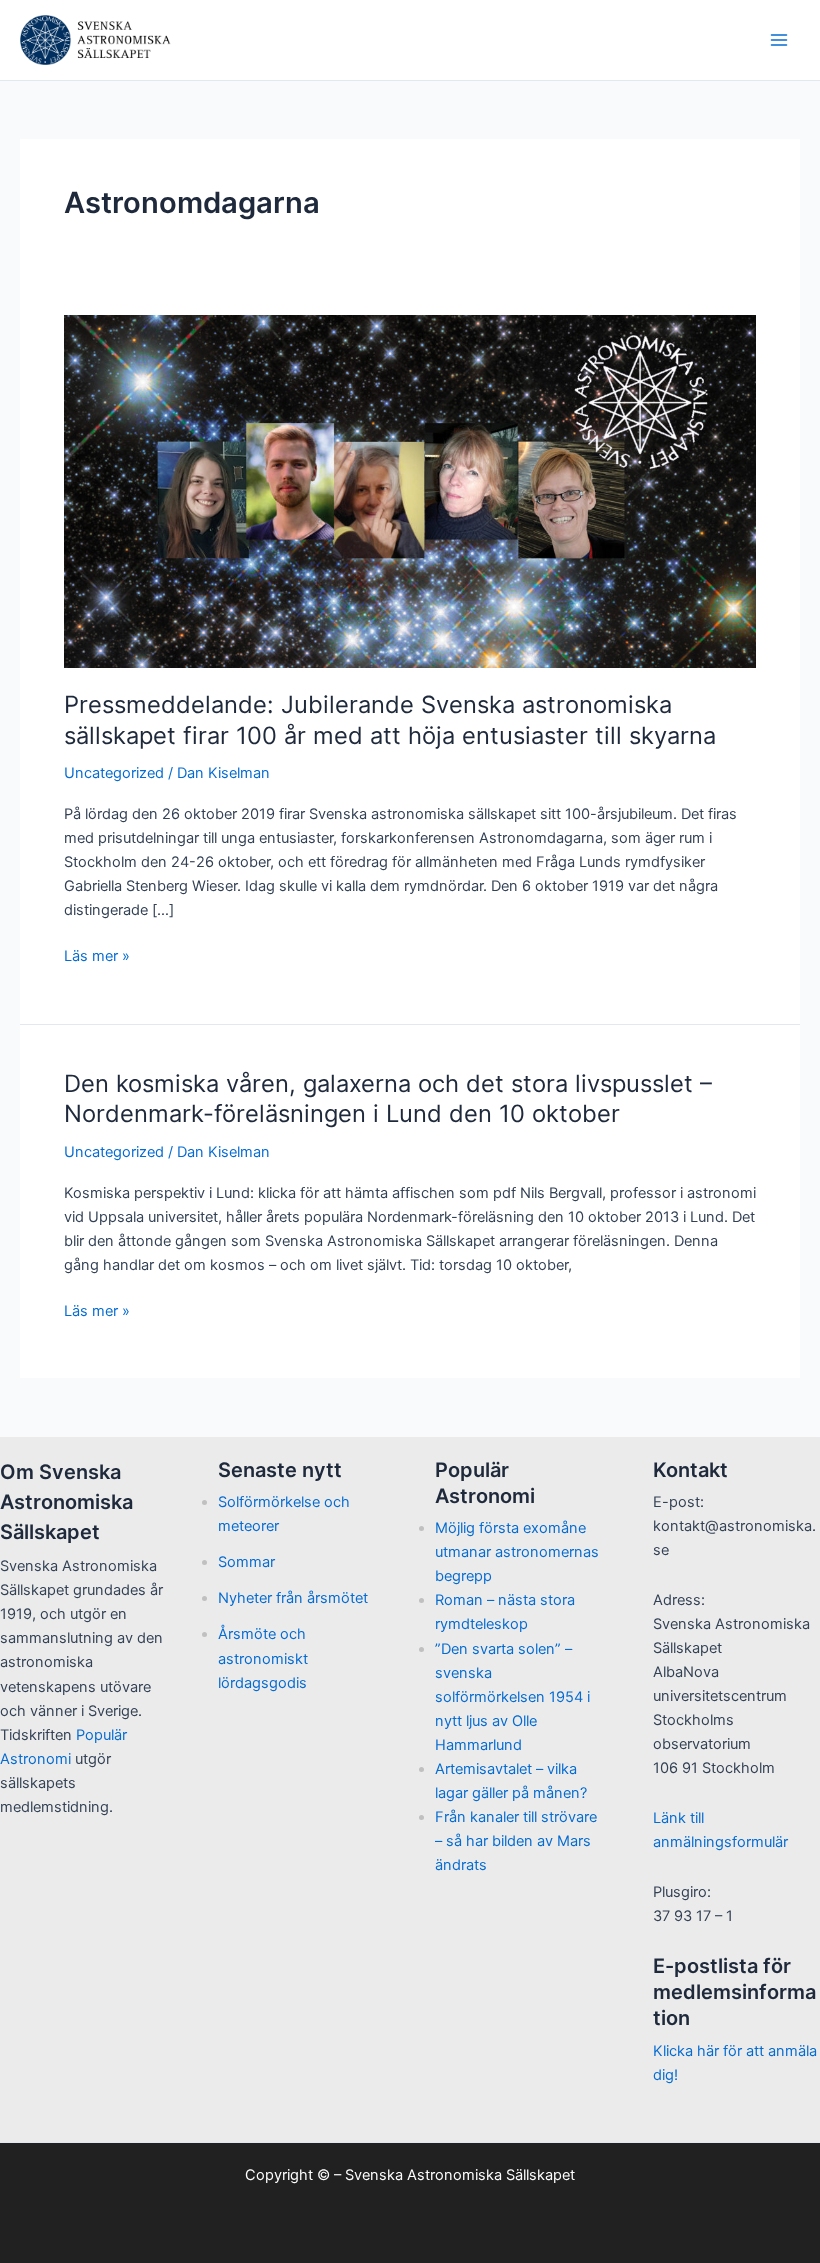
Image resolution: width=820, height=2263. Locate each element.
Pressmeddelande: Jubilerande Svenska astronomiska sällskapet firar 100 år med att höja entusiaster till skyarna (390, 720)
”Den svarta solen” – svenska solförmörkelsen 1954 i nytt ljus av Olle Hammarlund (512, 1697)
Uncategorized (114, 773)
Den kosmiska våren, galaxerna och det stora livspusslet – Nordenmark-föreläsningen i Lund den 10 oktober (388, 1099)
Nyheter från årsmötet (293, 1598)
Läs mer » (97, 957)
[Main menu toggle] (779, 40)
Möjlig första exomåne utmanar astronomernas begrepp (517, 1552)
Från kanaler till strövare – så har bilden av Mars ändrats (516, 1841)
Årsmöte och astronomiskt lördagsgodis (263, 1658)
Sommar (246, 1562)
